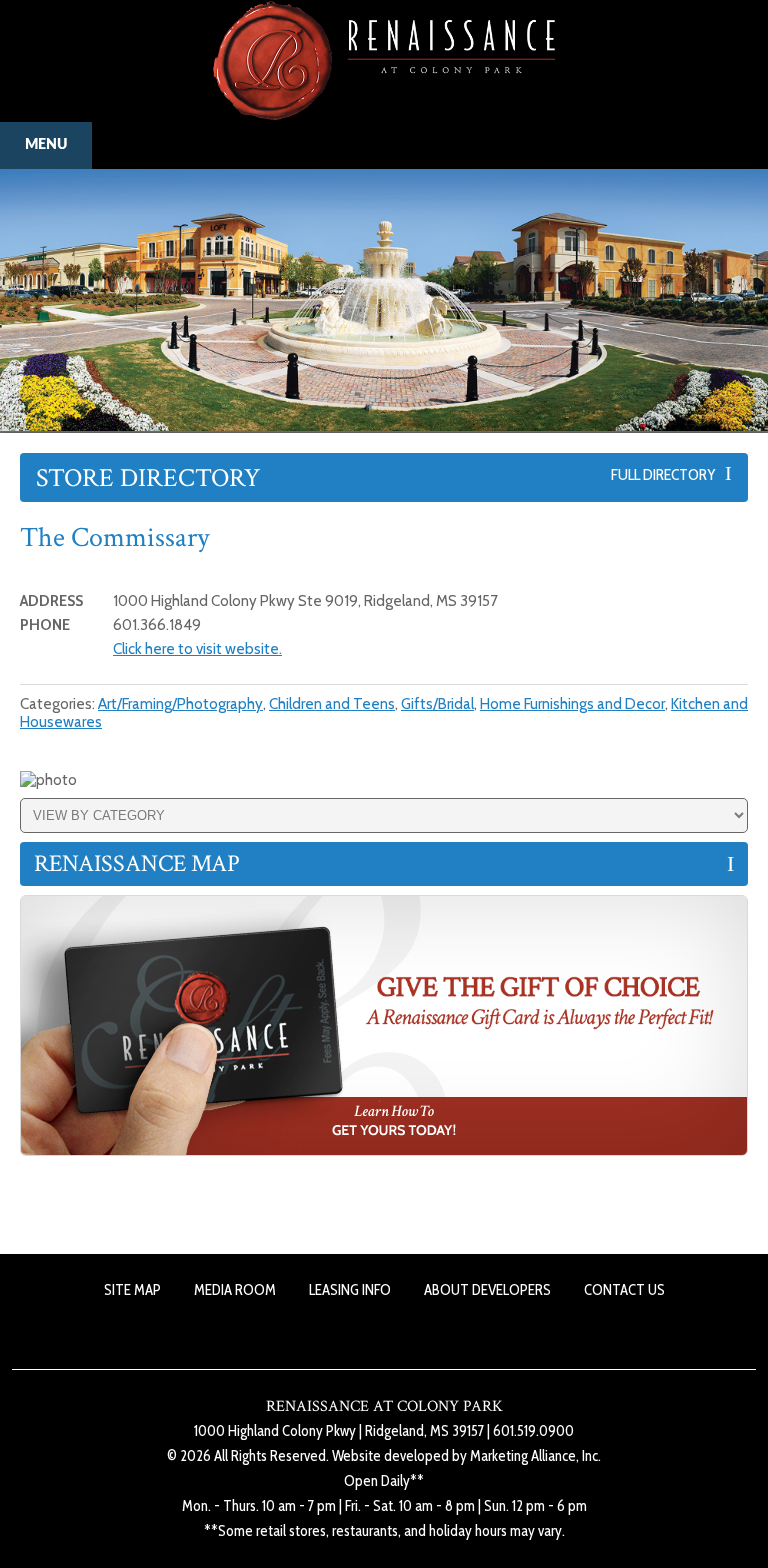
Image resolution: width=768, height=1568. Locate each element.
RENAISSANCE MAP (137, 863)
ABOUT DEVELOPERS (487, 1290)
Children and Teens (332, 704)
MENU (46, 145)
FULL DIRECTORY (668, 474)
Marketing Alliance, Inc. (535, 1456)
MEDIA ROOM (235, 1290)
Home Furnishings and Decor (572, 704)
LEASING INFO (350, 1290)
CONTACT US (624, 1290)
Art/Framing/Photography (180, 704)
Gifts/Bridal (437, 704)
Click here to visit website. (197, 649)
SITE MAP (132, 1290)
